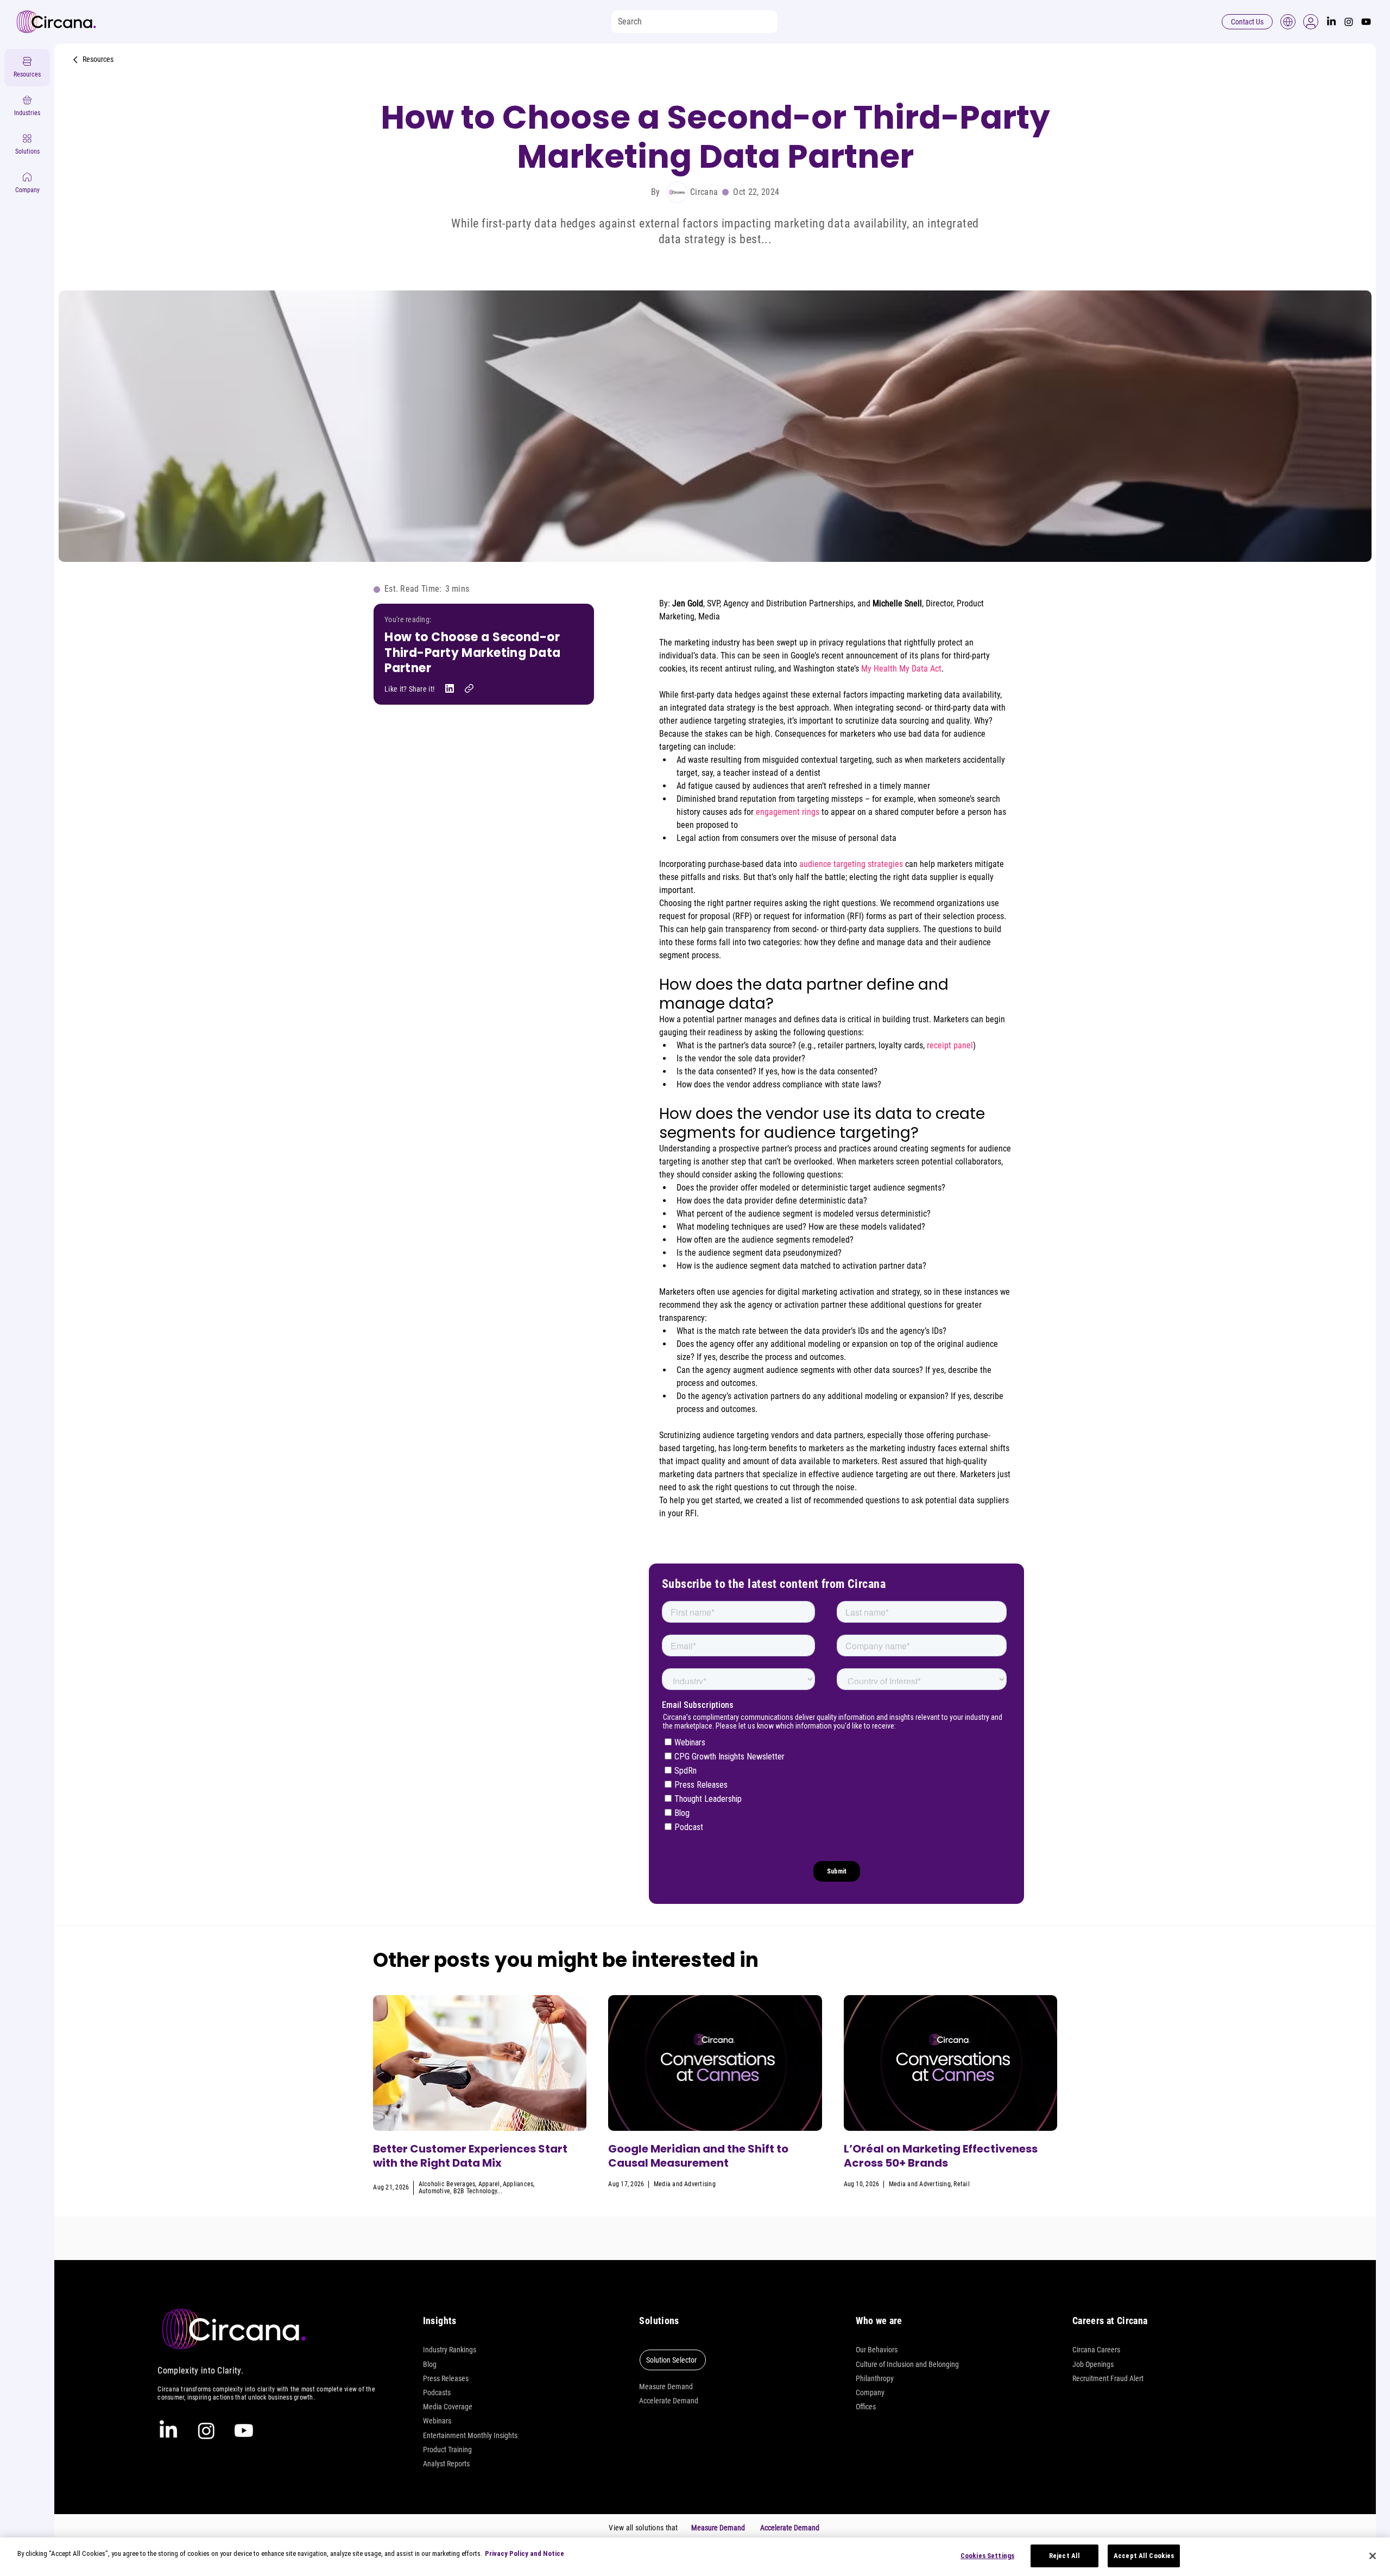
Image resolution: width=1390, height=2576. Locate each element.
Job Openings (1093, 2364)
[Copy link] (469, 688)
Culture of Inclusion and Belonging (907, 2364)
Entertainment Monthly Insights (470, 2435)
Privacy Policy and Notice (525, 2553)
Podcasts (437, 2393)
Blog (430, 2364)
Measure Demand (666, 2387)
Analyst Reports (446, 2464)
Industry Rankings (450, 2350)
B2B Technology (475, 2191)
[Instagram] (1349, 22)
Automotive (434, 2191)
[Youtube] (1366, 22)
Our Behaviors (877, 2350)
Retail (961, 2184)
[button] (1311, 22)
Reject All (1064, 2556)
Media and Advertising (685, 2184)
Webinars (437, 2421)
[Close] (1373, 2556)
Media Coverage (448, 2407)
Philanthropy (875, 2378)
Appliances (518, 2184)
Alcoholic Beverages (447, 2184)
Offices (866, 2407)
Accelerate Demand (669, 2401)
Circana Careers (1096, 2350)
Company (870, 2393)
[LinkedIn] (1331, 22)
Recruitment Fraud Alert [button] (1108, 2378)
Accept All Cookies (1144, 2556)
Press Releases (446, 2378)
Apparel (489, 2184)
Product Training (447, 2450)
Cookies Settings (987, 2556)
